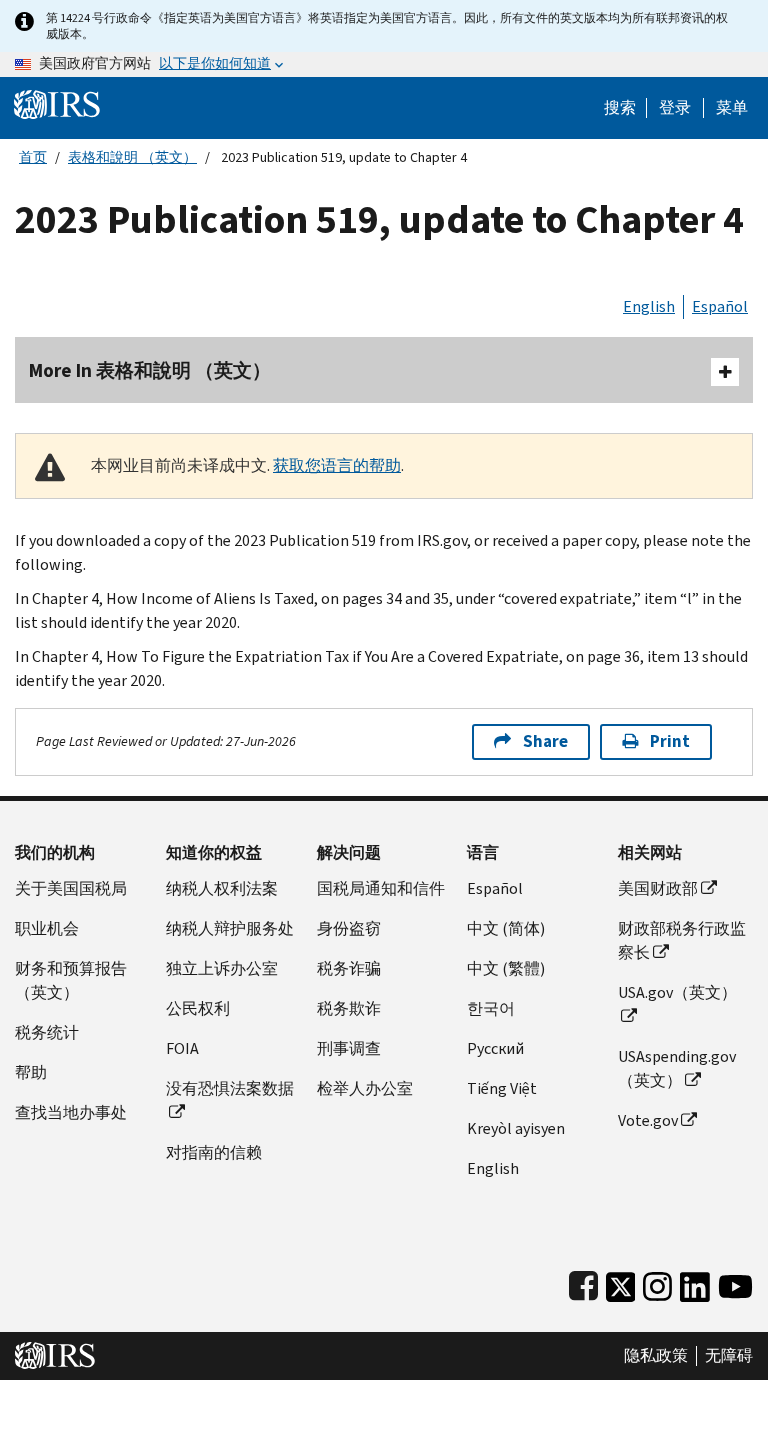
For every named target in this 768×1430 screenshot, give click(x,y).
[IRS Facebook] (583, 1282)
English (649, 306)
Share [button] (545, 741)
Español (720, 306)
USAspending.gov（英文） (677, 1068)
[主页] (57, 103)
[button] (675, 108)
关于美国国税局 (71, 888)
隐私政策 (656, 1356)
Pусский (495, 1048)
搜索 (620, 108)
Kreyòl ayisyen (516, 1128)
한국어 (491, 1008)
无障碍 (729, 1356)
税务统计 (47, 1032)
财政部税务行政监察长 (682, 940)
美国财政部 (658, 888)
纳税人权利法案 (222, 888)
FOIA (182, 1048)
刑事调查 (349, 1048)
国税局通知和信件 (381, 888)
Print (670, 741)
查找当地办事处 (71, 1112)
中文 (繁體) (506, 968)
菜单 (732, 108)
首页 (33, 157)
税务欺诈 (349, 1008)
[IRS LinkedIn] (695, 1282)
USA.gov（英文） (677, 992)
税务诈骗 (349, 968)
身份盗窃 (349, 928)
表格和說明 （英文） (132, 157)
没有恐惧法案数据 (230, 1088)
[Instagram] (657, 1282)
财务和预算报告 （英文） (71, 980)
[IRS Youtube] (735, 1282)
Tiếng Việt (502, 1088)
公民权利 (198, 1008)
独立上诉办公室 (222, 968)
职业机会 (47, 928)
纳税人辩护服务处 (230, 928)
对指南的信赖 (214, 1152)
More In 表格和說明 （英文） (150, 370)
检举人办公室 (365, 1088)
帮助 (31, 1072)
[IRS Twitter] (621, 1282)
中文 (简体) (506, 928)
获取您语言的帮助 (337, 465)
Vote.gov (648, 1120)
